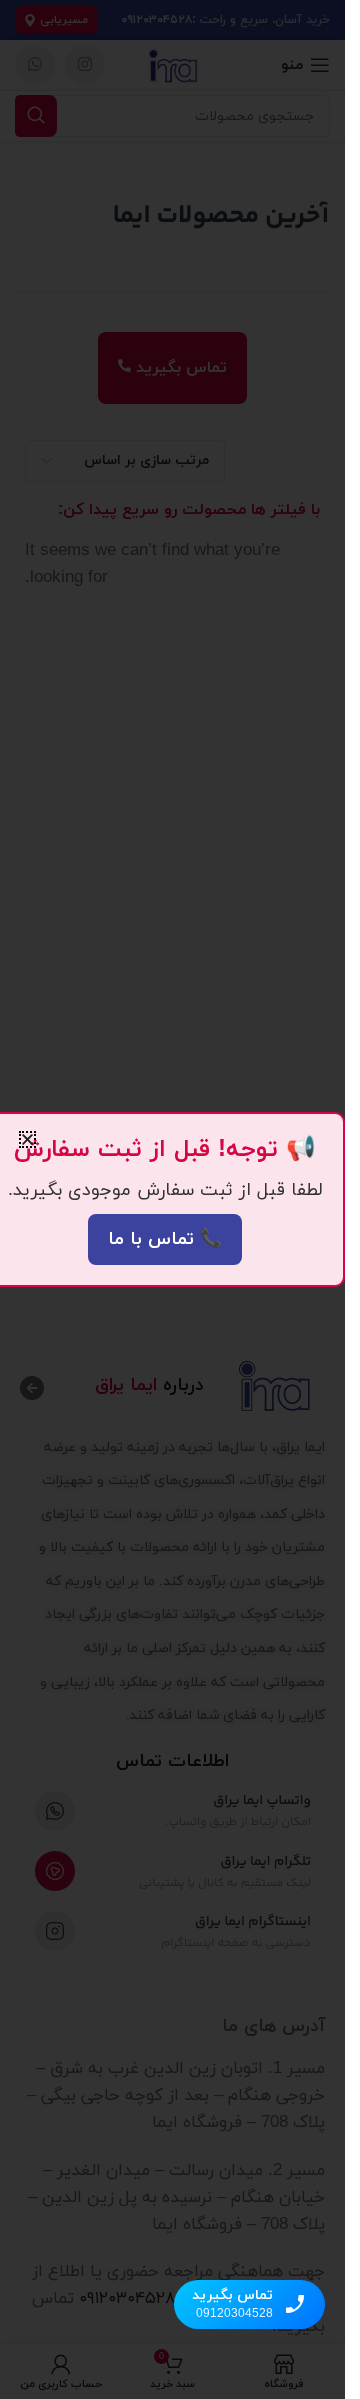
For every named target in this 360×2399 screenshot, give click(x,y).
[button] (27, 1139)
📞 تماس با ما (165, 1239)
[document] (172, 1199)
